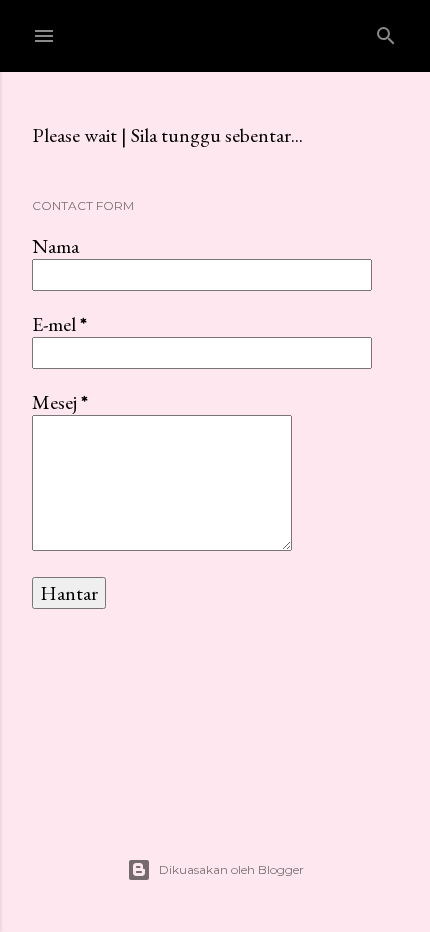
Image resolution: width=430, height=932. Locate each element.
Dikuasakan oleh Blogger (231, 869)
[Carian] (386, 31)
